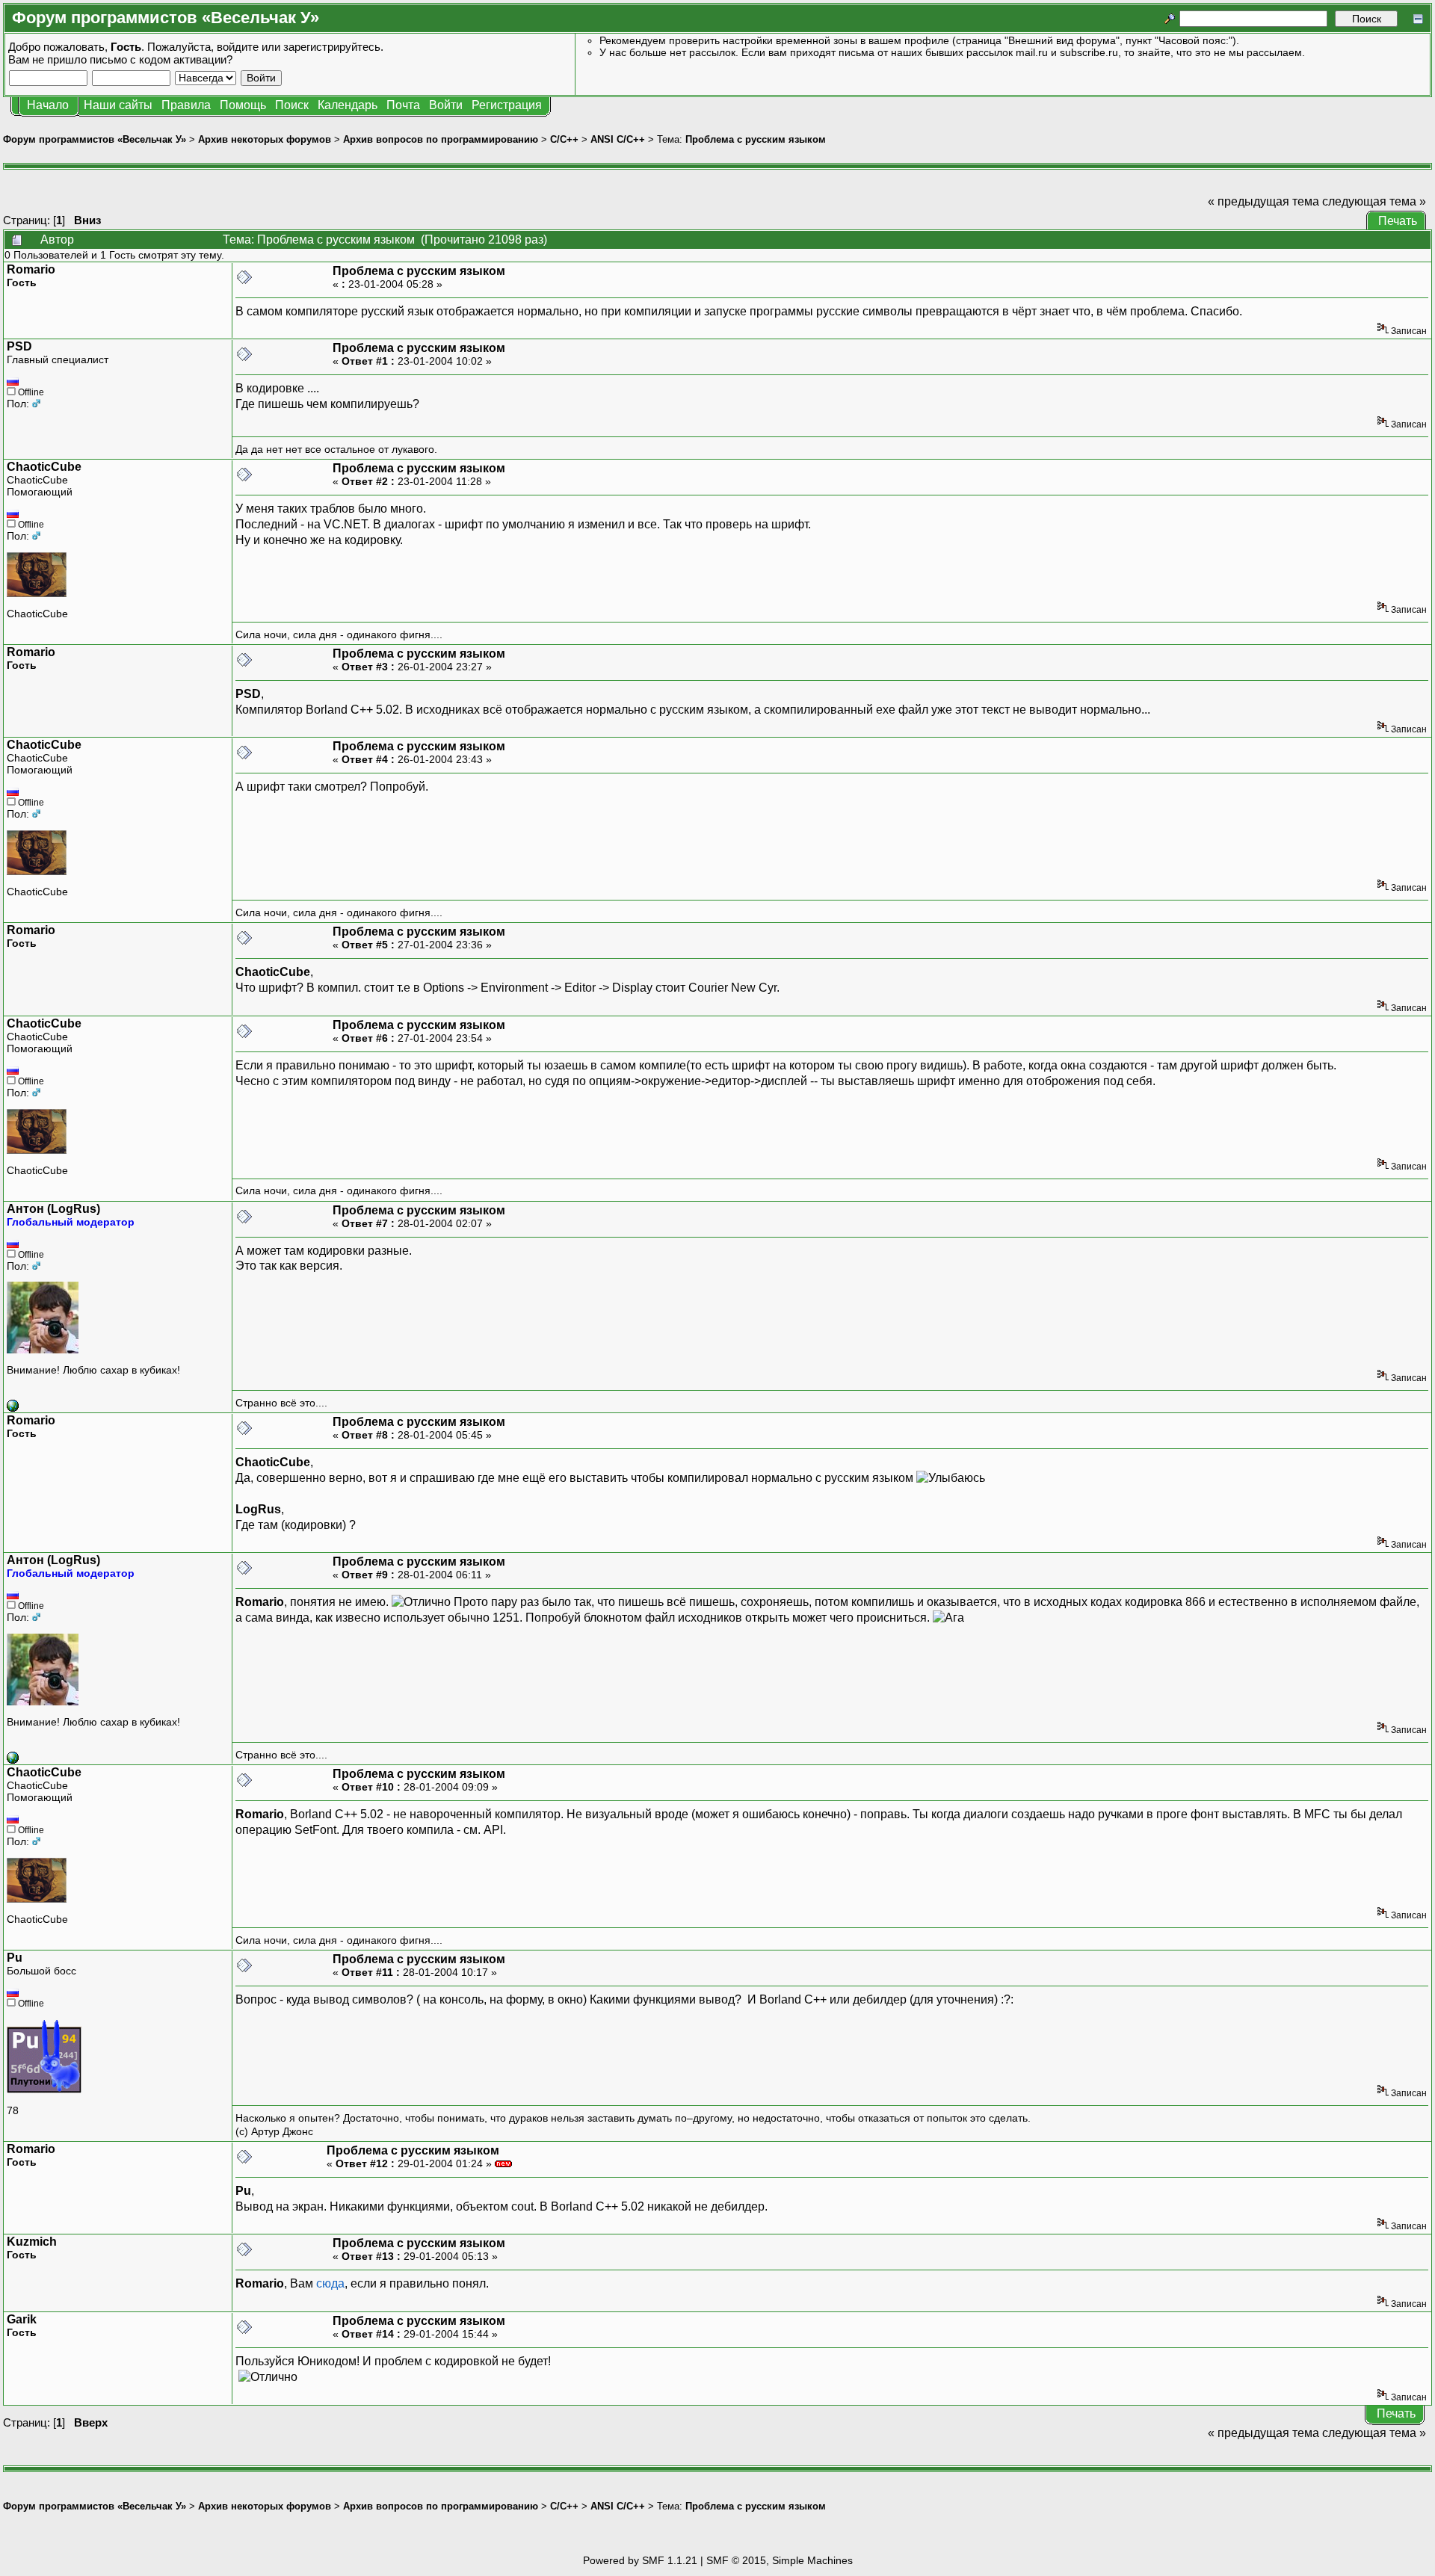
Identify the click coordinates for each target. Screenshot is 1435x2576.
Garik (22, 2319)
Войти (446, 105)
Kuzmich (32, 2242)
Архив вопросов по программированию (441, 139)
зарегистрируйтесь (332, 47)
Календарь (348, 105)
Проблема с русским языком (756, 139)
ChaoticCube (44, 467)
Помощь (243, 105)
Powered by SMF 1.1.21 (640, 2560)
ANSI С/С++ (618, 139)
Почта (403, 105)
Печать (1398, 221)
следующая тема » (1374, 201)
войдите (238, 47)
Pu (15, 1958)
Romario (31, 269)
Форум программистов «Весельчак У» (95, 139)
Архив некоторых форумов (265, 139)
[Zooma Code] (13, 1408)
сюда (330, 2283)
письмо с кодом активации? (161, 59)
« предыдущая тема (1263, 201)
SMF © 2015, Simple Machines (780, 2560)
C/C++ (564, 139)
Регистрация (507, 105)
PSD (19, 346)
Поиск (292, 105)
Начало (48, 105)
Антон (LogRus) (53, 1209)
